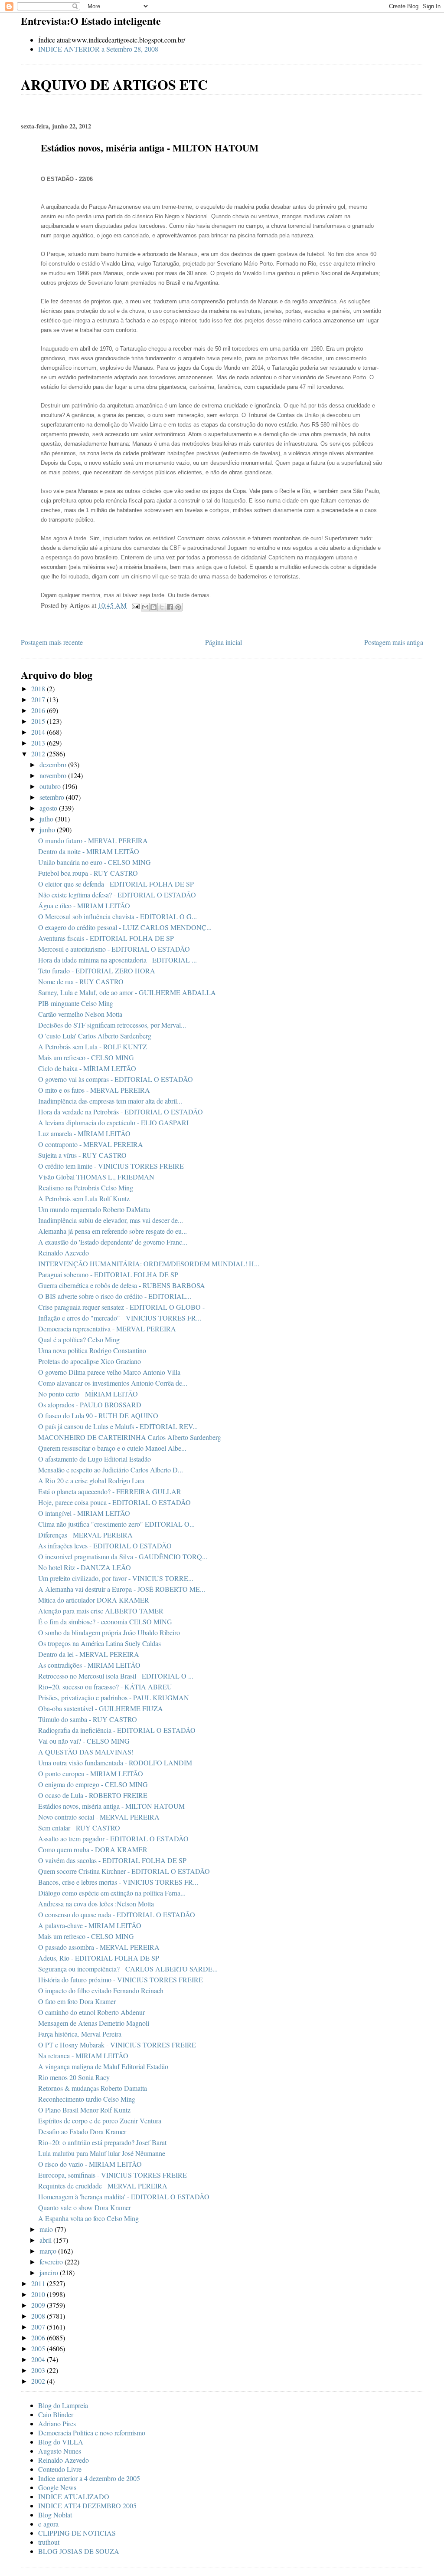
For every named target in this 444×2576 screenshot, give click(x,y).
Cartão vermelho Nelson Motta (80, 1014)
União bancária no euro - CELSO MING (95, 862)
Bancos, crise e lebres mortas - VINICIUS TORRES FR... (118, 1882)
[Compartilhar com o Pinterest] (178, 607)
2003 (39, 2370)
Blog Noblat (55, 2515)
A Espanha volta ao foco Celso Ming (88, 2218)
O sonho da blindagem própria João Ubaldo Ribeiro (109, 1632)
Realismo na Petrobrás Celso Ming (86, 1188)
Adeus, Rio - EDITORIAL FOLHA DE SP (99, 1958)
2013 (39, 743)
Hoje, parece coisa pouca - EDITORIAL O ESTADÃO (114, 1502)
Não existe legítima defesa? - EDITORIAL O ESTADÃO (117, 895)
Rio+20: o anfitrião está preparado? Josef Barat (102, 2142)
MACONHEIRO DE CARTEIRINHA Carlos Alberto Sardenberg (130, 1437)
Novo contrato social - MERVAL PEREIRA (99, 1817)
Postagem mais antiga (394, 642)
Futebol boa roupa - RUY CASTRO (88, 873)
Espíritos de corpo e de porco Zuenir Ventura (100, 2121)
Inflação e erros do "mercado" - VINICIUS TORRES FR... (120, 1318)
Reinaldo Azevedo (64, 2460)
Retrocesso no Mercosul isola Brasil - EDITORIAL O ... (116, 1676)
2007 (39, 2327)
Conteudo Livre (60, 2469)
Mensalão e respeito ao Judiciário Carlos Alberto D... (111, 1470)
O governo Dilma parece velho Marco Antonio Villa (109, 1372)
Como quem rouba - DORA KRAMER (93, 1849)
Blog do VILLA (61, 2442)
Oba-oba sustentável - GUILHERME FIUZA (101, 1708)
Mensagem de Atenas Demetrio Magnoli (94, 2023)
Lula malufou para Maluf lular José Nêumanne (102, 2153)
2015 (39, 721)
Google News (57, 2487)
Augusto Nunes (60, 2451)
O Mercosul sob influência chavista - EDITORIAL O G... (118, 916)
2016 (39, 710)
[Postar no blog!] (153, 607)
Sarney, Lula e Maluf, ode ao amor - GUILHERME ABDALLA (127, 992)
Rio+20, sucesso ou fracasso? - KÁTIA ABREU (105, 1687)
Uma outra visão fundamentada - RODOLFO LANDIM (115, 1763)
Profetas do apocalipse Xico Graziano (90, 1361)
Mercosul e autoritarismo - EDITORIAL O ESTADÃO (114, 949)
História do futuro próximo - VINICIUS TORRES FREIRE (121, 1980)
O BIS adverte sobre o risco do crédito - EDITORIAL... (115, 1296)
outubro (51, 786)
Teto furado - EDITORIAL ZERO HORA (97, 971)
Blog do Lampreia (63, 2405)
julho (47, 819)
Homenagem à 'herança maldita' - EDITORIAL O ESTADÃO (124, 2196)
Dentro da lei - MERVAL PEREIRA (89, 1654)
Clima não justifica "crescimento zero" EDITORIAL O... (116, 1524)
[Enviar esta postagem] (135, 605)
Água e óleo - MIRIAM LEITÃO (84, 905)
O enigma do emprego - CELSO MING (93, 1784)
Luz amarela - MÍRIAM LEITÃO (84, 1133)
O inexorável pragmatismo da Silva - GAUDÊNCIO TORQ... (123, 1556)
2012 (39, 754)
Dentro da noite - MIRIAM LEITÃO (89, 851)
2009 (39, 2305)
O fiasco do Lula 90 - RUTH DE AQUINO (98, 1415)
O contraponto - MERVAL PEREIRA (91, 1144)
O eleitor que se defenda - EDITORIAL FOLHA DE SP (116, 884)
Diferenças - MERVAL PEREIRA (85, 1535)
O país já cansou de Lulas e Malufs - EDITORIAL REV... (118, 1426)
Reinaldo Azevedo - (65, 1253)
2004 (39, 2359)
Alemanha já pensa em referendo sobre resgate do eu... (113, 1231)
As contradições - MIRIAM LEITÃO (89, 1665)
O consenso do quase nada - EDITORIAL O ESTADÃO (117, 1914)
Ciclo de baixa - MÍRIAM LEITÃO (87, 1068)
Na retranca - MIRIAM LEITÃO (83, 2055)
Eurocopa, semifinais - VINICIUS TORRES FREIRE (113, 2175)
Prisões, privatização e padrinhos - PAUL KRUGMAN (114, 1697)
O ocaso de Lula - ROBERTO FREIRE (93, 1795)
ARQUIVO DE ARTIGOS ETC (114, 84)
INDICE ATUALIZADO (74, 2496)
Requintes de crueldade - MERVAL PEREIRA (103, 2186)
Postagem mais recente (52, 642)
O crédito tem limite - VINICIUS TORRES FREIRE (111, 1166)
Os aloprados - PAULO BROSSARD (90, 1405)
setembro (53, 797)
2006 (39, 2338)
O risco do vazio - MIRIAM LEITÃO (90, 2164)
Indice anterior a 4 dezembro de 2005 (89, 2478)
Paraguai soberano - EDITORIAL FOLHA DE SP (108, 1274)
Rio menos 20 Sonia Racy (74, 2077)
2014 (39, 732)
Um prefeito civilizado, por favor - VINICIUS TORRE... (116, 1578)
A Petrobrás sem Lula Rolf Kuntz (84, 1198)
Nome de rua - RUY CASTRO (81, 981)
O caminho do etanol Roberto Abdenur (91, 2012)
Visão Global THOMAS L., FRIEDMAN (96, 1177)
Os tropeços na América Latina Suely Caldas (100, 1643)
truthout (49, 2542)
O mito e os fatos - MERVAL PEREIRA (94, 1090)
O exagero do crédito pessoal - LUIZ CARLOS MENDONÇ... (125, 927)
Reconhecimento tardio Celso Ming (87, 2099)
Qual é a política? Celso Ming (79, 1339)
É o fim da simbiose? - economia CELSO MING (105, 1621)
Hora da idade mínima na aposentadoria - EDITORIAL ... (118, 960)
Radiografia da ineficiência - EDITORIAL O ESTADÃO (117, 1730)
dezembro (54, 764)
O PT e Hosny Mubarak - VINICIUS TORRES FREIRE (117, 2045)
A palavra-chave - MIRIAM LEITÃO (90, 1925)
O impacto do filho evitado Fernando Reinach (101, 1990)
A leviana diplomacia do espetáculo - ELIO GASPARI (113, 1122)
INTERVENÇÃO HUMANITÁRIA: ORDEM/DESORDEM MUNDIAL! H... (149, 1263)
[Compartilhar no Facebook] (170, 607)
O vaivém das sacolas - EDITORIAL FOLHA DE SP (112, 1860)
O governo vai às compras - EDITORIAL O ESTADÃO (116, 1079)
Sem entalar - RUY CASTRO (79, 1828)
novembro (54, 775)
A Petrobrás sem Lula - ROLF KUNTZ (93, 1046)
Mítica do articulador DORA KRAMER (94, 1600)
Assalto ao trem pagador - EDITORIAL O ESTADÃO (113, 1838)
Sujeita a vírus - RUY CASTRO (82, 1155)
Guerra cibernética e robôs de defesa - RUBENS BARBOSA (122, 1285)
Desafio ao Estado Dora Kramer (82, 2131)
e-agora (48, 2524)
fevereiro (52, 2262)
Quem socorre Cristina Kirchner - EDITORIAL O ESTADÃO (124, 1871)
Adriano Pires (57, 2423)
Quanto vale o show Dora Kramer (85, 2207)
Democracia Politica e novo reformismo (92, 2433)
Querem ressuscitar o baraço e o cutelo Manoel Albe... (112, 1448)
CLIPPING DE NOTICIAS (77, 2533)
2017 (39, 699)
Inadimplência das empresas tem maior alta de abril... (110, 1101)
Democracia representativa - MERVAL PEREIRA (107, 1329)
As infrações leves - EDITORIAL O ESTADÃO (105, 1546)
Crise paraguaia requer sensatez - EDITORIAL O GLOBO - (121, 1307)
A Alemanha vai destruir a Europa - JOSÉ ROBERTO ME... (122, 1589)
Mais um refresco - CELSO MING (86, 1057)
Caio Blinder (56, 2414)
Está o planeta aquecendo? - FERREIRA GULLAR (110, 1491)
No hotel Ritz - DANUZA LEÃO (85, 1567)
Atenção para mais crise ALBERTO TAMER (101, 1611)
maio (47, 2229)
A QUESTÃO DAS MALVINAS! (86, 1752)
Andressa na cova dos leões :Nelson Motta (96, 1904)
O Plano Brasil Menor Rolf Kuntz (84, 2110)
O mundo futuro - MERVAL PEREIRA (93, 840)
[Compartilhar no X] (162, 607)
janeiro (50, 2272)
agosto (49, 808)
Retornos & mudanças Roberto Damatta (93, 2088)
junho (48, 830)
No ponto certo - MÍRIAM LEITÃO (88, 1394)
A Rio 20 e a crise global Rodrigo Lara (91, 1480)
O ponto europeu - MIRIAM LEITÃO (91, 1773)
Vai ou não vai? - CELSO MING (84, 1741)
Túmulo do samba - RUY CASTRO (88, 1719)
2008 (39, 2316)
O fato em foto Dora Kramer (77, 2001)
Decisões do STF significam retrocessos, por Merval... (112, 1025)
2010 (39, 2294)
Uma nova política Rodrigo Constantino (92, 1350)
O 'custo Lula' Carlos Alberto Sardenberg (95, 1036)
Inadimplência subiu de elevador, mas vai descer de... (111, 1220)
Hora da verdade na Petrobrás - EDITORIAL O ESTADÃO (121, 1112)
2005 (39, 2348)
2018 (39, 688)
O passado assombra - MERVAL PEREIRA (99, 1947)
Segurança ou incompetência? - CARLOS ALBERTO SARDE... (128, 1969)
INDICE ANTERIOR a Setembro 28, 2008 (98, 49)
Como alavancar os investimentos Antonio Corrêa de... (113, 1383)
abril (46, 2240)
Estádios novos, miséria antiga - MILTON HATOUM (111, 1806)
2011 (39, 2283)
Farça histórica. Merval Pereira (80, 2034)
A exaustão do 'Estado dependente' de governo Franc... (113, 1242)
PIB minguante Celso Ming (76, 1003)
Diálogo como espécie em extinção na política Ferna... (112, 1893)
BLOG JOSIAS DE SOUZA (79, 2551)
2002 (39, 2381)
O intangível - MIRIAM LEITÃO (84, 1513)
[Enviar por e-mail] (145, 607)
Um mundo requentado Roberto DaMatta (94, 1209)
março (49, 2251)
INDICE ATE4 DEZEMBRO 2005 (87, 2505)
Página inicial (224, 642)
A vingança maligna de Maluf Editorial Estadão (103, 2066)
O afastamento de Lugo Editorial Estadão (95, 1459)
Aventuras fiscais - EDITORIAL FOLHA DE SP (106, 938)
